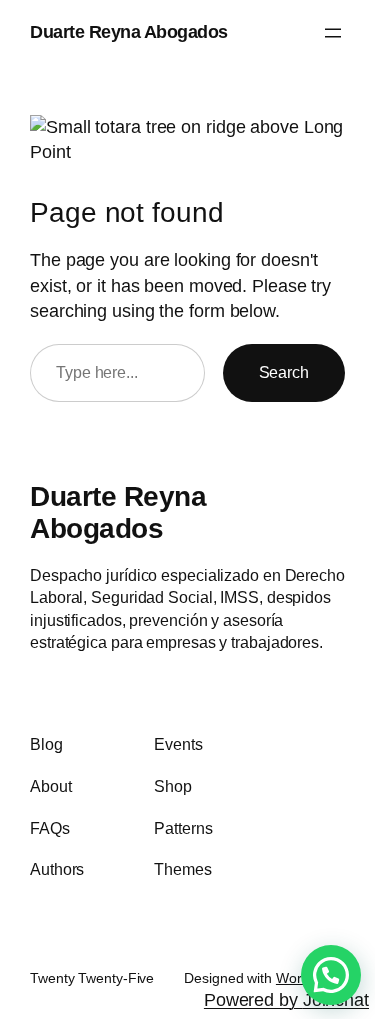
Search (284, 372)
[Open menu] (333, 33)
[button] (331, 975)
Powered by (286, 1000)
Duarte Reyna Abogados (129, 32)
